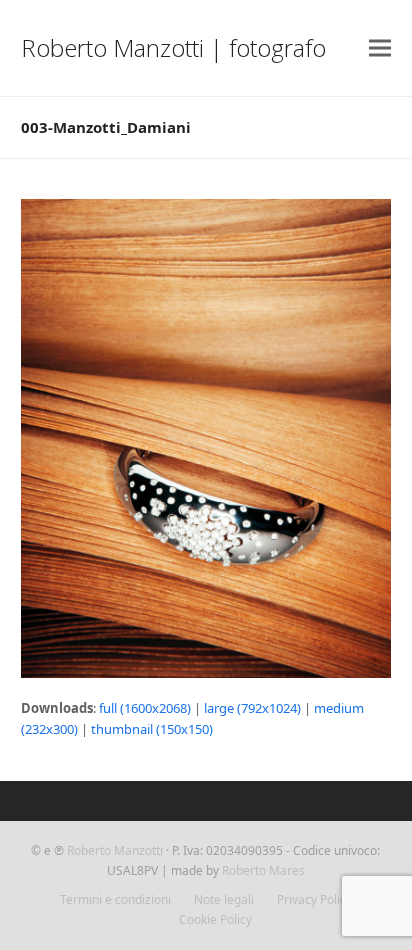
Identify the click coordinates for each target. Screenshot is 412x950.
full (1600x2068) (145, 708)
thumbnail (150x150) (152, 729)
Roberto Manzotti (115, 850)
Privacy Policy (314, 899)
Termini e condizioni (115, 899)
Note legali (224, 899)
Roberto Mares (263, 870)
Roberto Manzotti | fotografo (173, 47)
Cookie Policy (215, 919)
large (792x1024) (252, 708)
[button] (380, 48)
